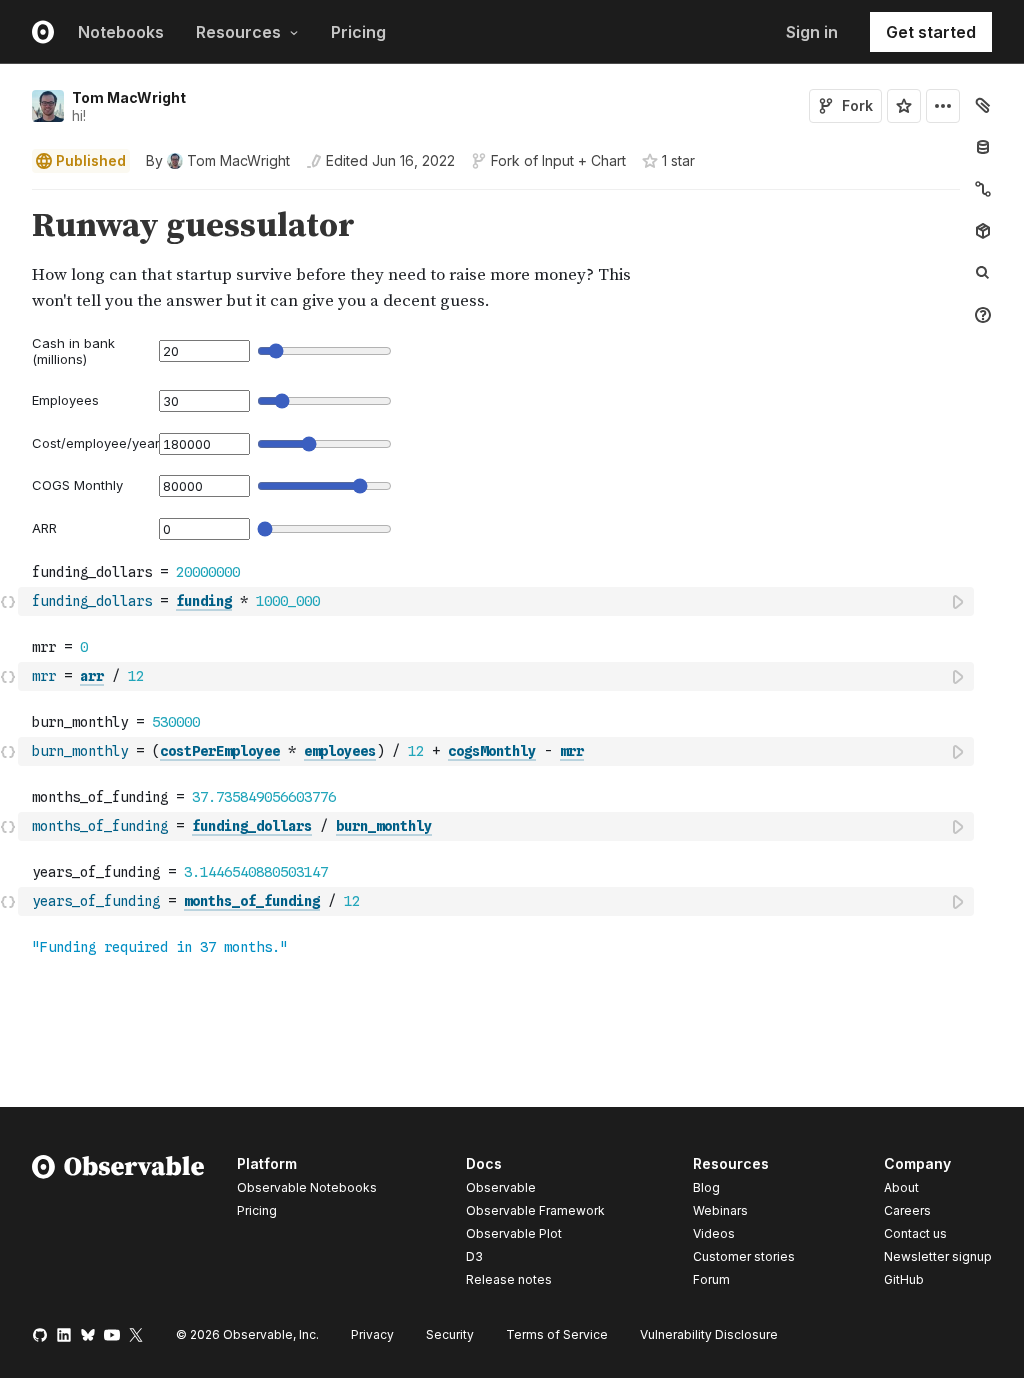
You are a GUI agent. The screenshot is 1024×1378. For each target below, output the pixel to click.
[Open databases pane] (983, 147)
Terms (557, 1334)
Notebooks (121, 32)
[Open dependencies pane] (983, 231)
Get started (931, 32)
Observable (501, 1187)
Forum (711, 1279)
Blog (706, 1187)
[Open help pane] (983, 315)
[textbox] (498, 601)
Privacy (372, 1334)
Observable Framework (535, 1210)
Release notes (509, 1279)
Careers (907, 1210)
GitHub (904, 1279)
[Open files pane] (983, 105)
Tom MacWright (129, 97)
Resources (238, 32)
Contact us (915, 1234)
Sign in (812, 32)
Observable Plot (514, 1233)
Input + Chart (584, 160)
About (901, 1187)
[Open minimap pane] (983, 189)
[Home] (118, 1225)
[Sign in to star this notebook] (904, 106)
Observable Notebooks (307, 1187)
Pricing (358, 32)
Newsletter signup (938, 1257)
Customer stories (744, 1256)
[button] (8, 198)
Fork (857, 105)
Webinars (720, 1210)
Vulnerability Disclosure (709, 1334)
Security (450, 1334)
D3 (474, 1256)
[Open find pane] (983, 273)
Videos (714, 1233)
